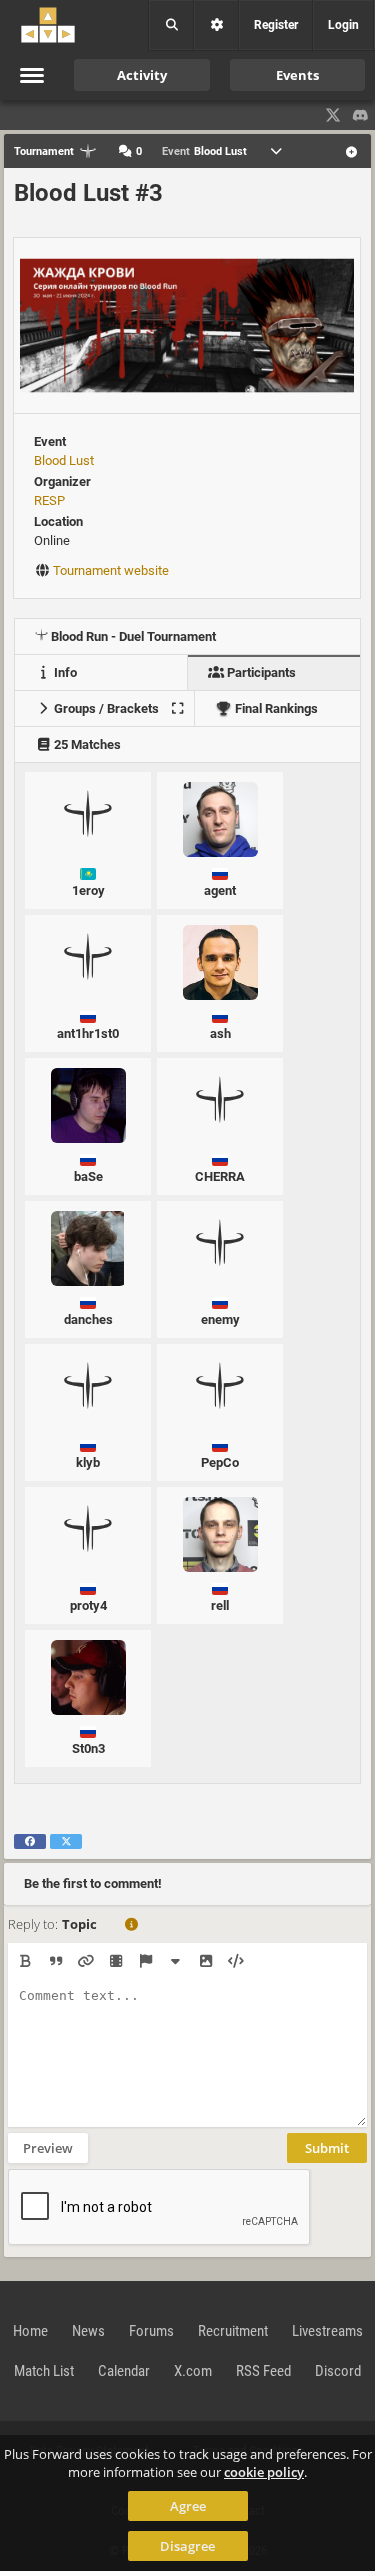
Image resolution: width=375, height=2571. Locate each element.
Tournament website (111, 570)
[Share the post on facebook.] (30, 1841)
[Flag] (145, 1961)
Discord (338, 2371)
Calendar (124, 2371)
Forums (151, 2331)
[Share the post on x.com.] (66, 1841)
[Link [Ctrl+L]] (85, 1961)
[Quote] (55, 1961)
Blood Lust (64, 460)
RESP (49, 500)
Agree (188, 2506)
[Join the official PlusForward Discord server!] (361, 115)
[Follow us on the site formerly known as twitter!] (333, 115)
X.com (193, 2371)
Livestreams (327, 2331)
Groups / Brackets (105, 708)
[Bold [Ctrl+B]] (25, 1961)
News (88, 2331)
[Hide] (175, 1961)
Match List (44, 2371)
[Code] (235, 1961)
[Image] (205, 1961)
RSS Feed (263, 2371)
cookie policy (264, 2472)
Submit (327, 2148)
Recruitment (233, 2331)
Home (30, 2331)
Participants (260, 672)
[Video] (115, 1961)
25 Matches (86, 744)
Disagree (187, 2546)
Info (64, 672)
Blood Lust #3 (88, 193)
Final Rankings (275, 708)
